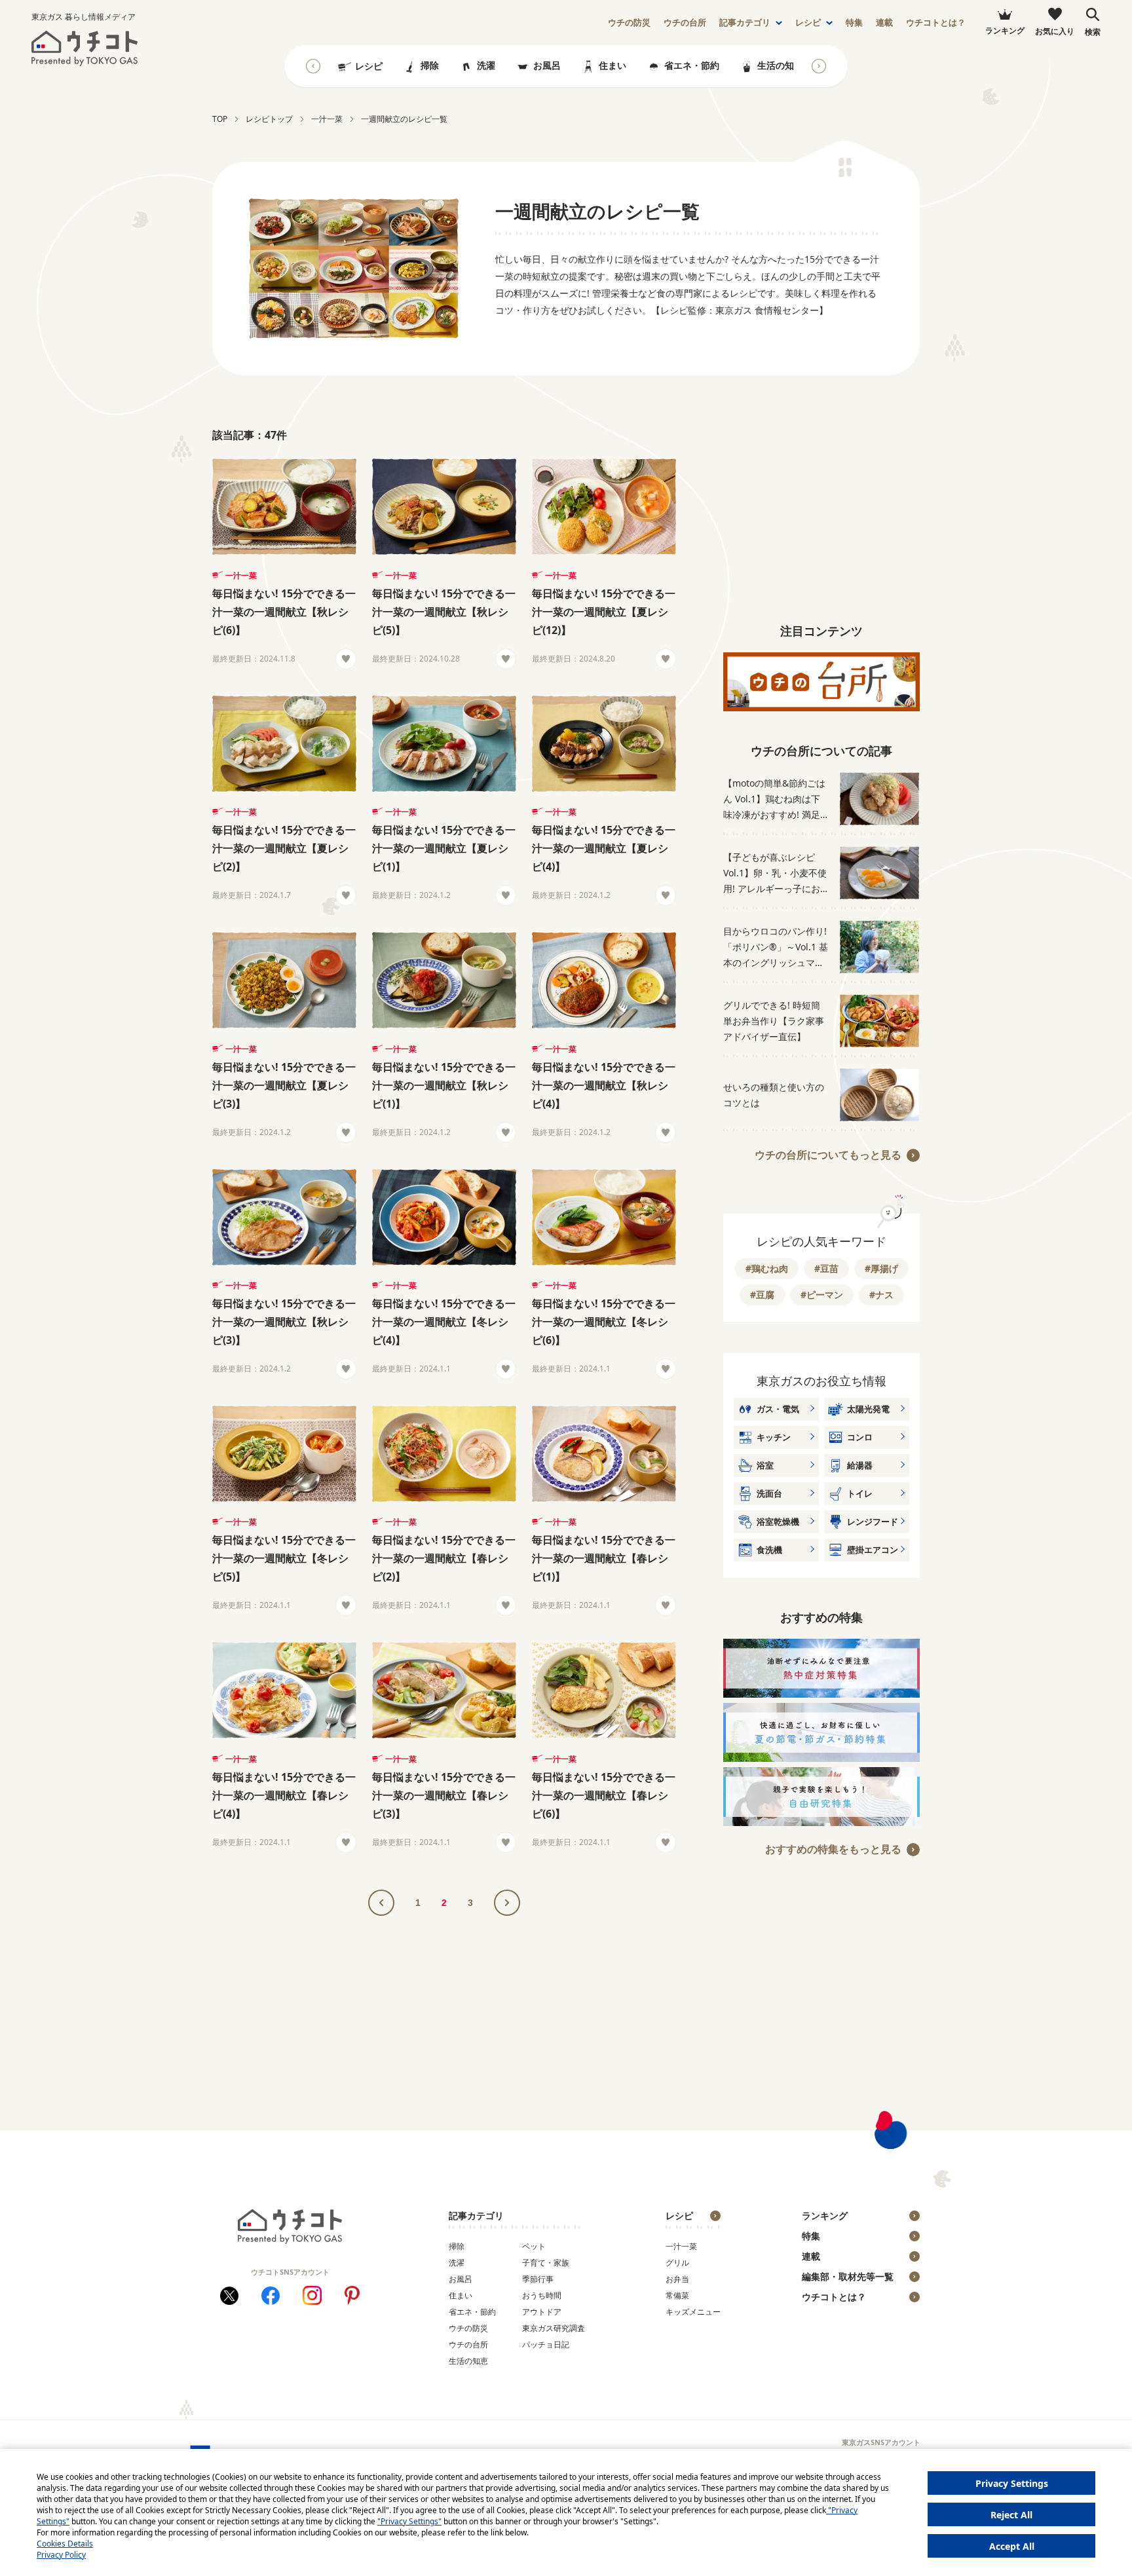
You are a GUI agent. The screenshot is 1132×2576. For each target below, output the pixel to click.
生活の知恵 (780, 65)
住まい (613, 65)
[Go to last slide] (313, 66)
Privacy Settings (1012, 2483)
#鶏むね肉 (767, 1268)
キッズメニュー (693, 2312)
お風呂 (547, 65)
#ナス (881, 1295)
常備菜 (677, 2295)
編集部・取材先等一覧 (848, 2276)
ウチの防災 (468, 2328)
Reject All (1011, 2515)
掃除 (430, 65)
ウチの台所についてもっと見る (828, 1155)
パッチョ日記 (546, 2344)
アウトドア (542, 2312)
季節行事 (538, 2279)
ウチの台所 (468, 2344)
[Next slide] (819, 66)
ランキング (825, 2215)
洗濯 (486, 65)
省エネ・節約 (692, 65)
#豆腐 (762, 1295)
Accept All (1012, 2546)
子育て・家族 (546, 2263)
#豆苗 (826, 1268)
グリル (677, 2263)
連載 (884, 23)
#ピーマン (822, 1295)
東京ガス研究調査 (554, 2328)
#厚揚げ (881, 1268)
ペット (534, 2246)
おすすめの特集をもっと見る (833, 1849)
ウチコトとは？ (936, 23)
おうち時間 (542, 2295)
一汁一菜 (241, 575)
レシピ (808, 23)
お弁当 (677, 2279)
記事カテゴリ (745, 23)
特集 (854, 23)
